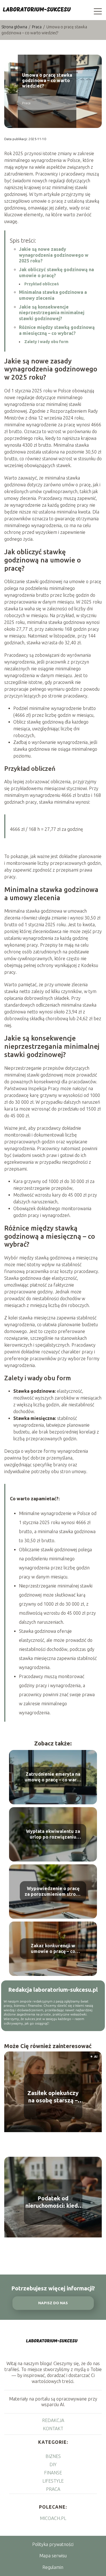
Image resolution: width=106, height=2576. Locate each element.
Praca (37, 27)
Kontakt (53, 2429)
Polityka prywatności (53, 2544)
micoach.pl (53, 2518)
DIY (53, 2464)
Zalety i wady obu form (46, 342)
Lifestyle (53, 2481)
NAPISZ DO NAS (53, 2303)
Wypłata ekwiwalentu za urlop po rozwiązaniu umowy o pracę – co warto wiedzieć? (53, 1834)
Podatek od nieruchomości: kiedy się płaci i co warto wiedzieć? (53, 2202)
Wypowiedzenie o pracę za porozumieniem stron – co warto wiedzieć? (53, 1892)
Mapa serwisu (53, 2556)
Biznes (53, 2456)
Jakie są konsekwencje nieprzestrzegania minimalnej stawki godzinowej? (52, 313)
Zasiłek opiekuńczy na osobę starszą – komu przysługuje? (53, 2097)
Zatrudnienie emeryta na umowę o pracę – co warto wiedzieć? (53, 1777)
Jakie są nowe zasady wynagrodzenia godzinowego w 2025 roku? (54, 255)
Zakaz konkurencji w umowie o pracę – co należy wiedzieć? (53, 1949)
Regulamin (53, 2567)
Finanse (53, 2473)
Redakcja (53, 2420)
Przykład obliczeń (42, 284)
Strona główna (15, 27)
